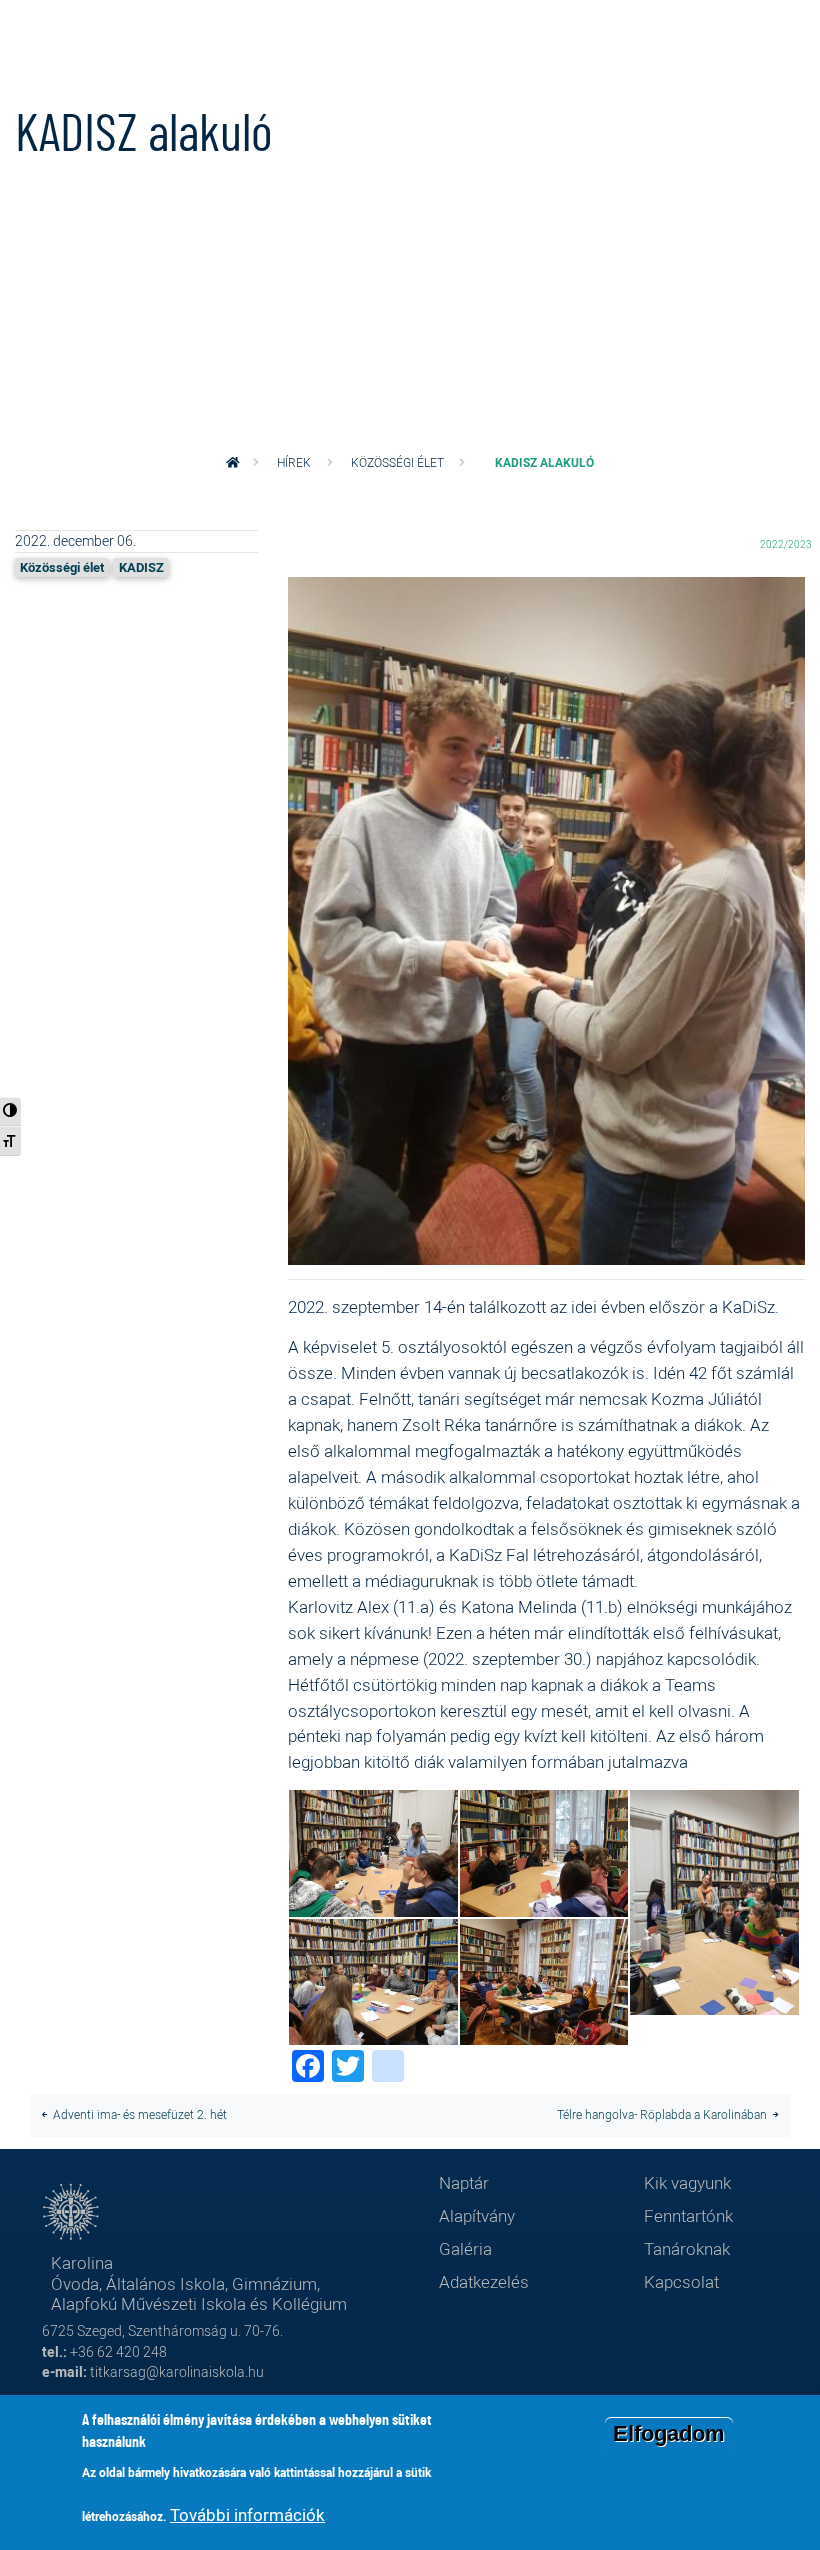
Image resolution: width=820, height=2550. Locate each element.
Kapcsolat (681, 2281)
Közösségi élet (397, 462)
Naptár (464, 2182)
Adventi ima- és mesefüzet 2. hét (140, 2114)
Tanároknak (687, 2248)
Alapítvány (477, 2215)
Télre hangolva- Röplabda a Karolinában (662, 2114)
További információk (247, 2514)
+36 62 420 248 (118, 2351)
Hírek (294, 462)
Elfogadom (669, 2433)
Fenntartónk (688, 2215)
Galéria (465, 2248)
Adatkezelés (484, 2281)
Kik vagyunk (687, 2182)
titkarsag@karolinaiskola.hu (177, 2371)
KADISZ (141, 567)
